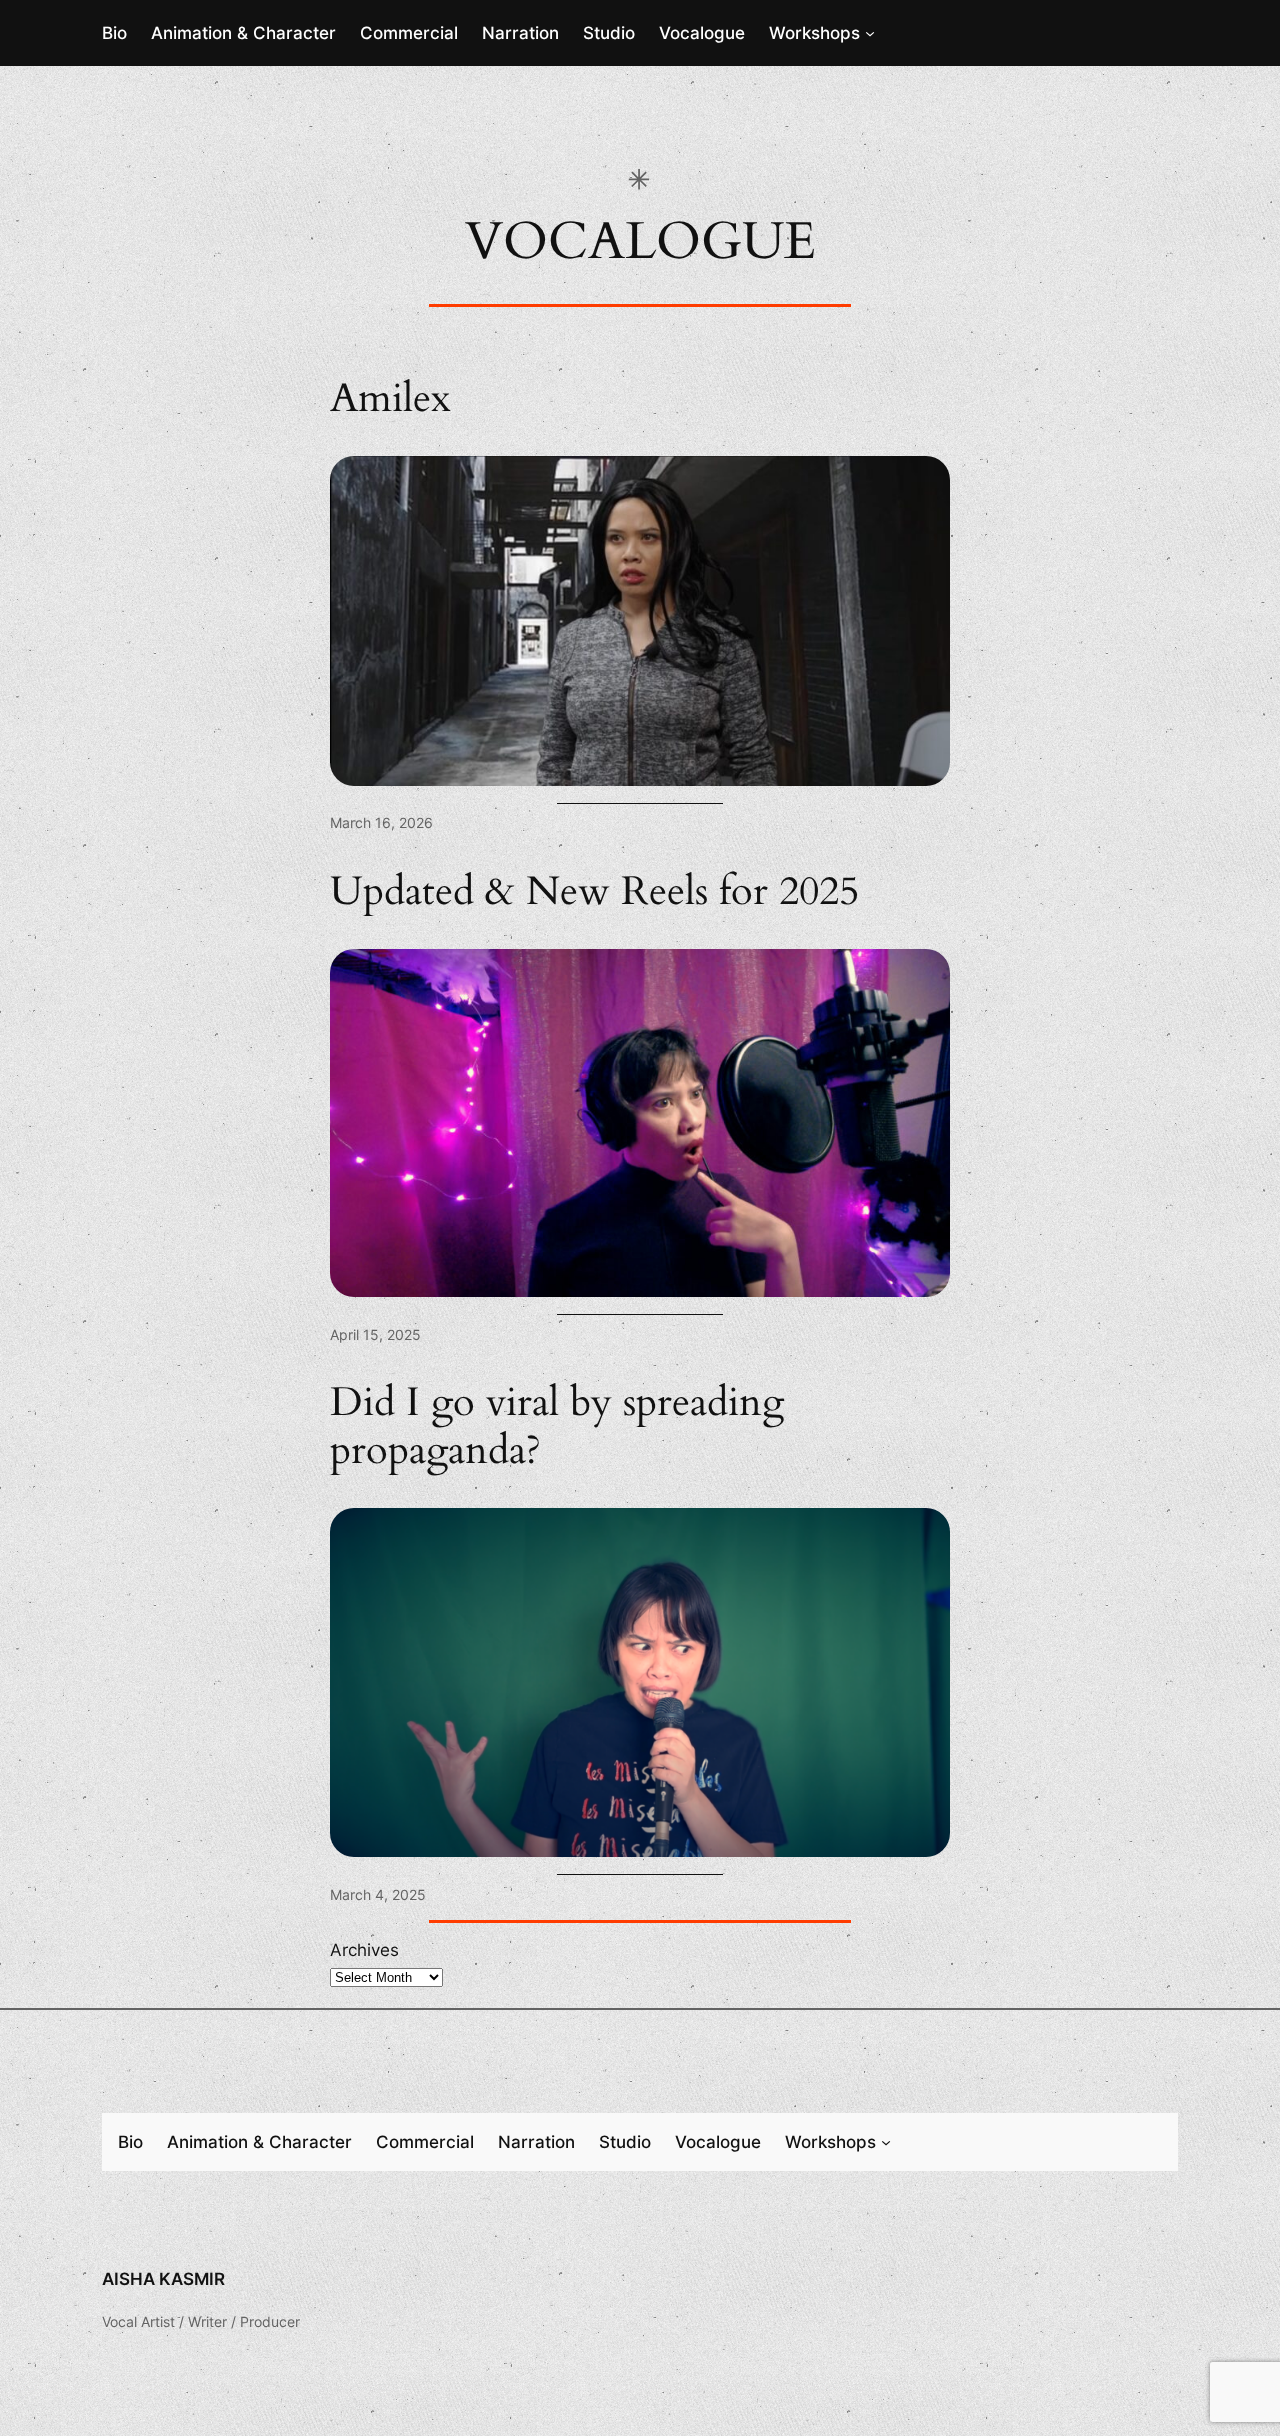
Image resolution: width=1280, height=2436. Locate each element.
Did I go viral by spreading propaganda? (557, 1427)
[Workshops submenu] (870, 33)
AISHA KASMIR (163, 2279)
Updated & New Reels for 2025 (594, 892)
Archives (364, 1950)
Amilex (390, 399)
